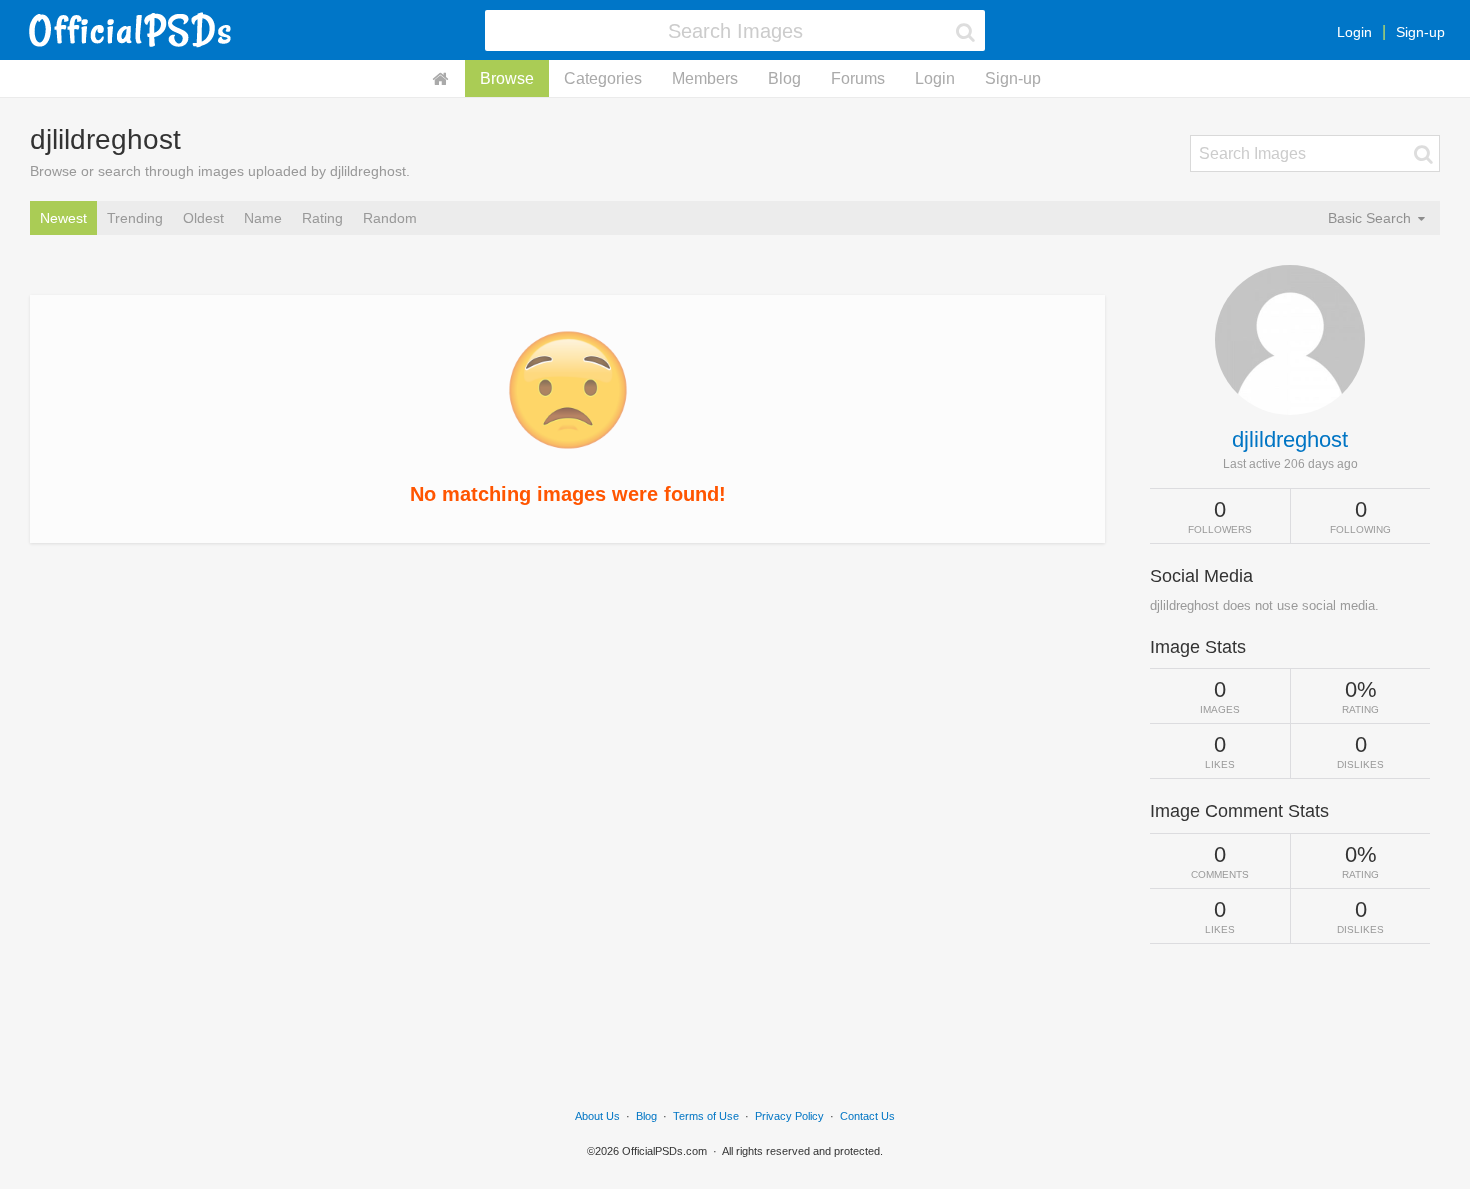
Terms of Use (706, 1116)
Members (705, 78)
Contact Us (867, 1116)
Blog (784, 78)
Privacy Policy (789, 1116)
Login (1354, 32)
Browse (507, 78)
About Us (597, 1116)
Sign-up (1420, 32)
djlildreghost (1290, 439)
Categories (603, 78)
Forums (858, 78)
